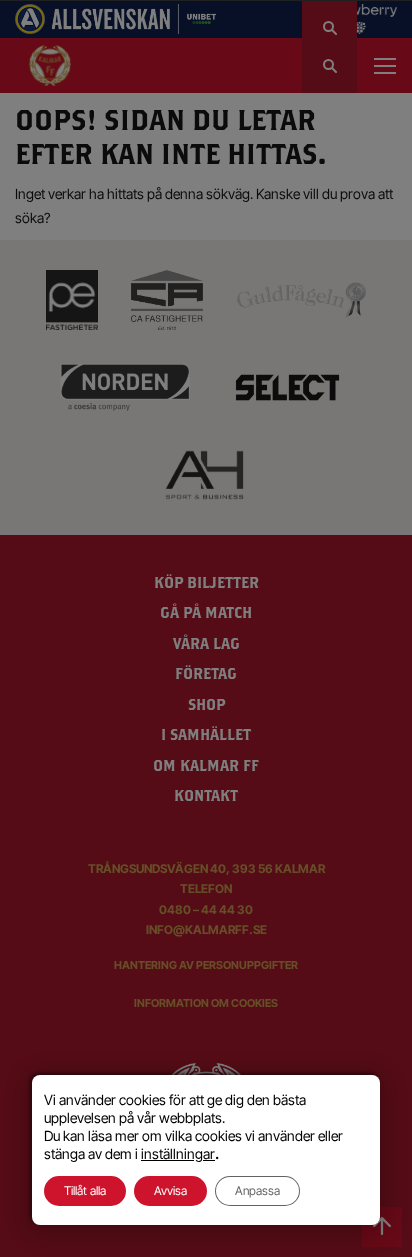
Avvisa (170, 1190)
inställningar (178, 1153)
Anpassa (257, 1190)
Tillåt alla (85, 1190)
